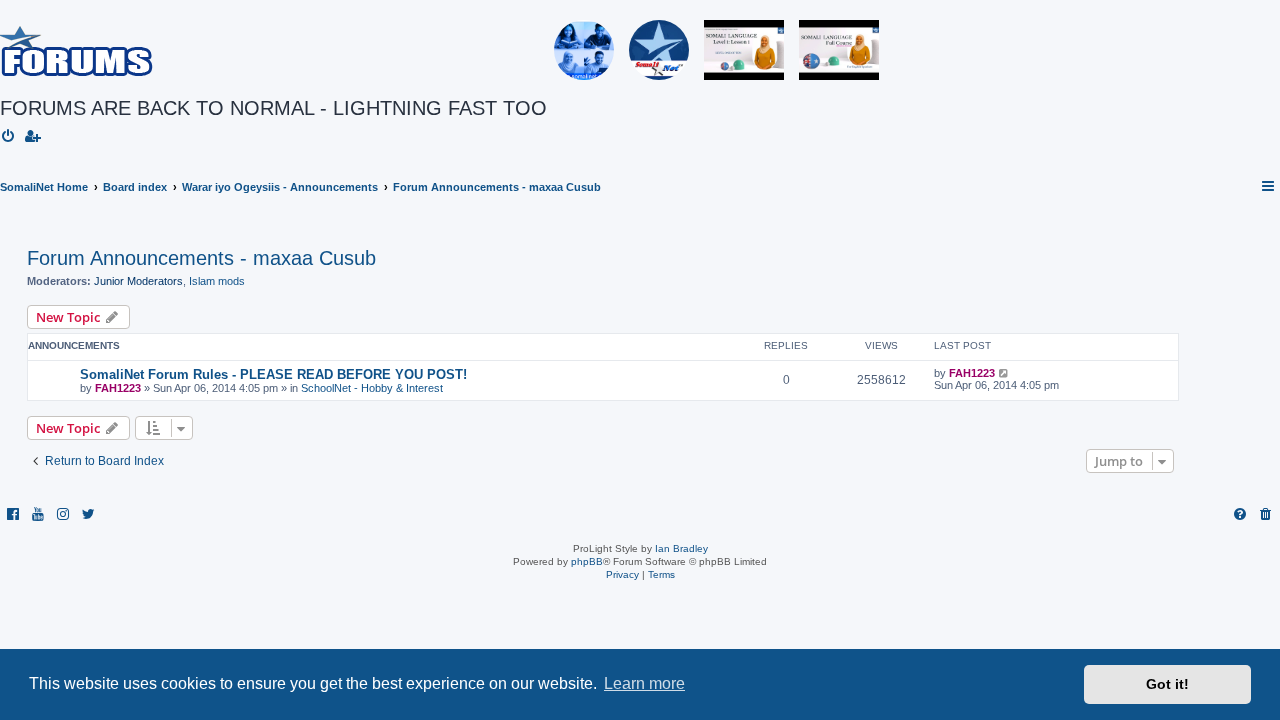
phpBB (587, 561)
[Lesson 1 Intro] (744, 50)
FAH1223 (118, 388)
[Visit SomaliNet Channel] (584, 50)
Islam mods (217, 281)
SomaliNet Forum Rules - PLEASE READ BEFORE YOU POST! (273, 374)
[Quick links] (1269, 187)
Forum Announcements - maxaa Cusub (201, 258)
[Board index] (76, 50)
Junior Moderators (138, 281)
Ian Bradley (681, 548)
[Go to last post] (1004, 373)
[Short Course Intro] (839, 50)
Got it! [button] (1167, 684)
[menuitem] (9, 137)
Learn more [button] (644, 683)
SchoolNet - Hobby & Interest (372, 388)
